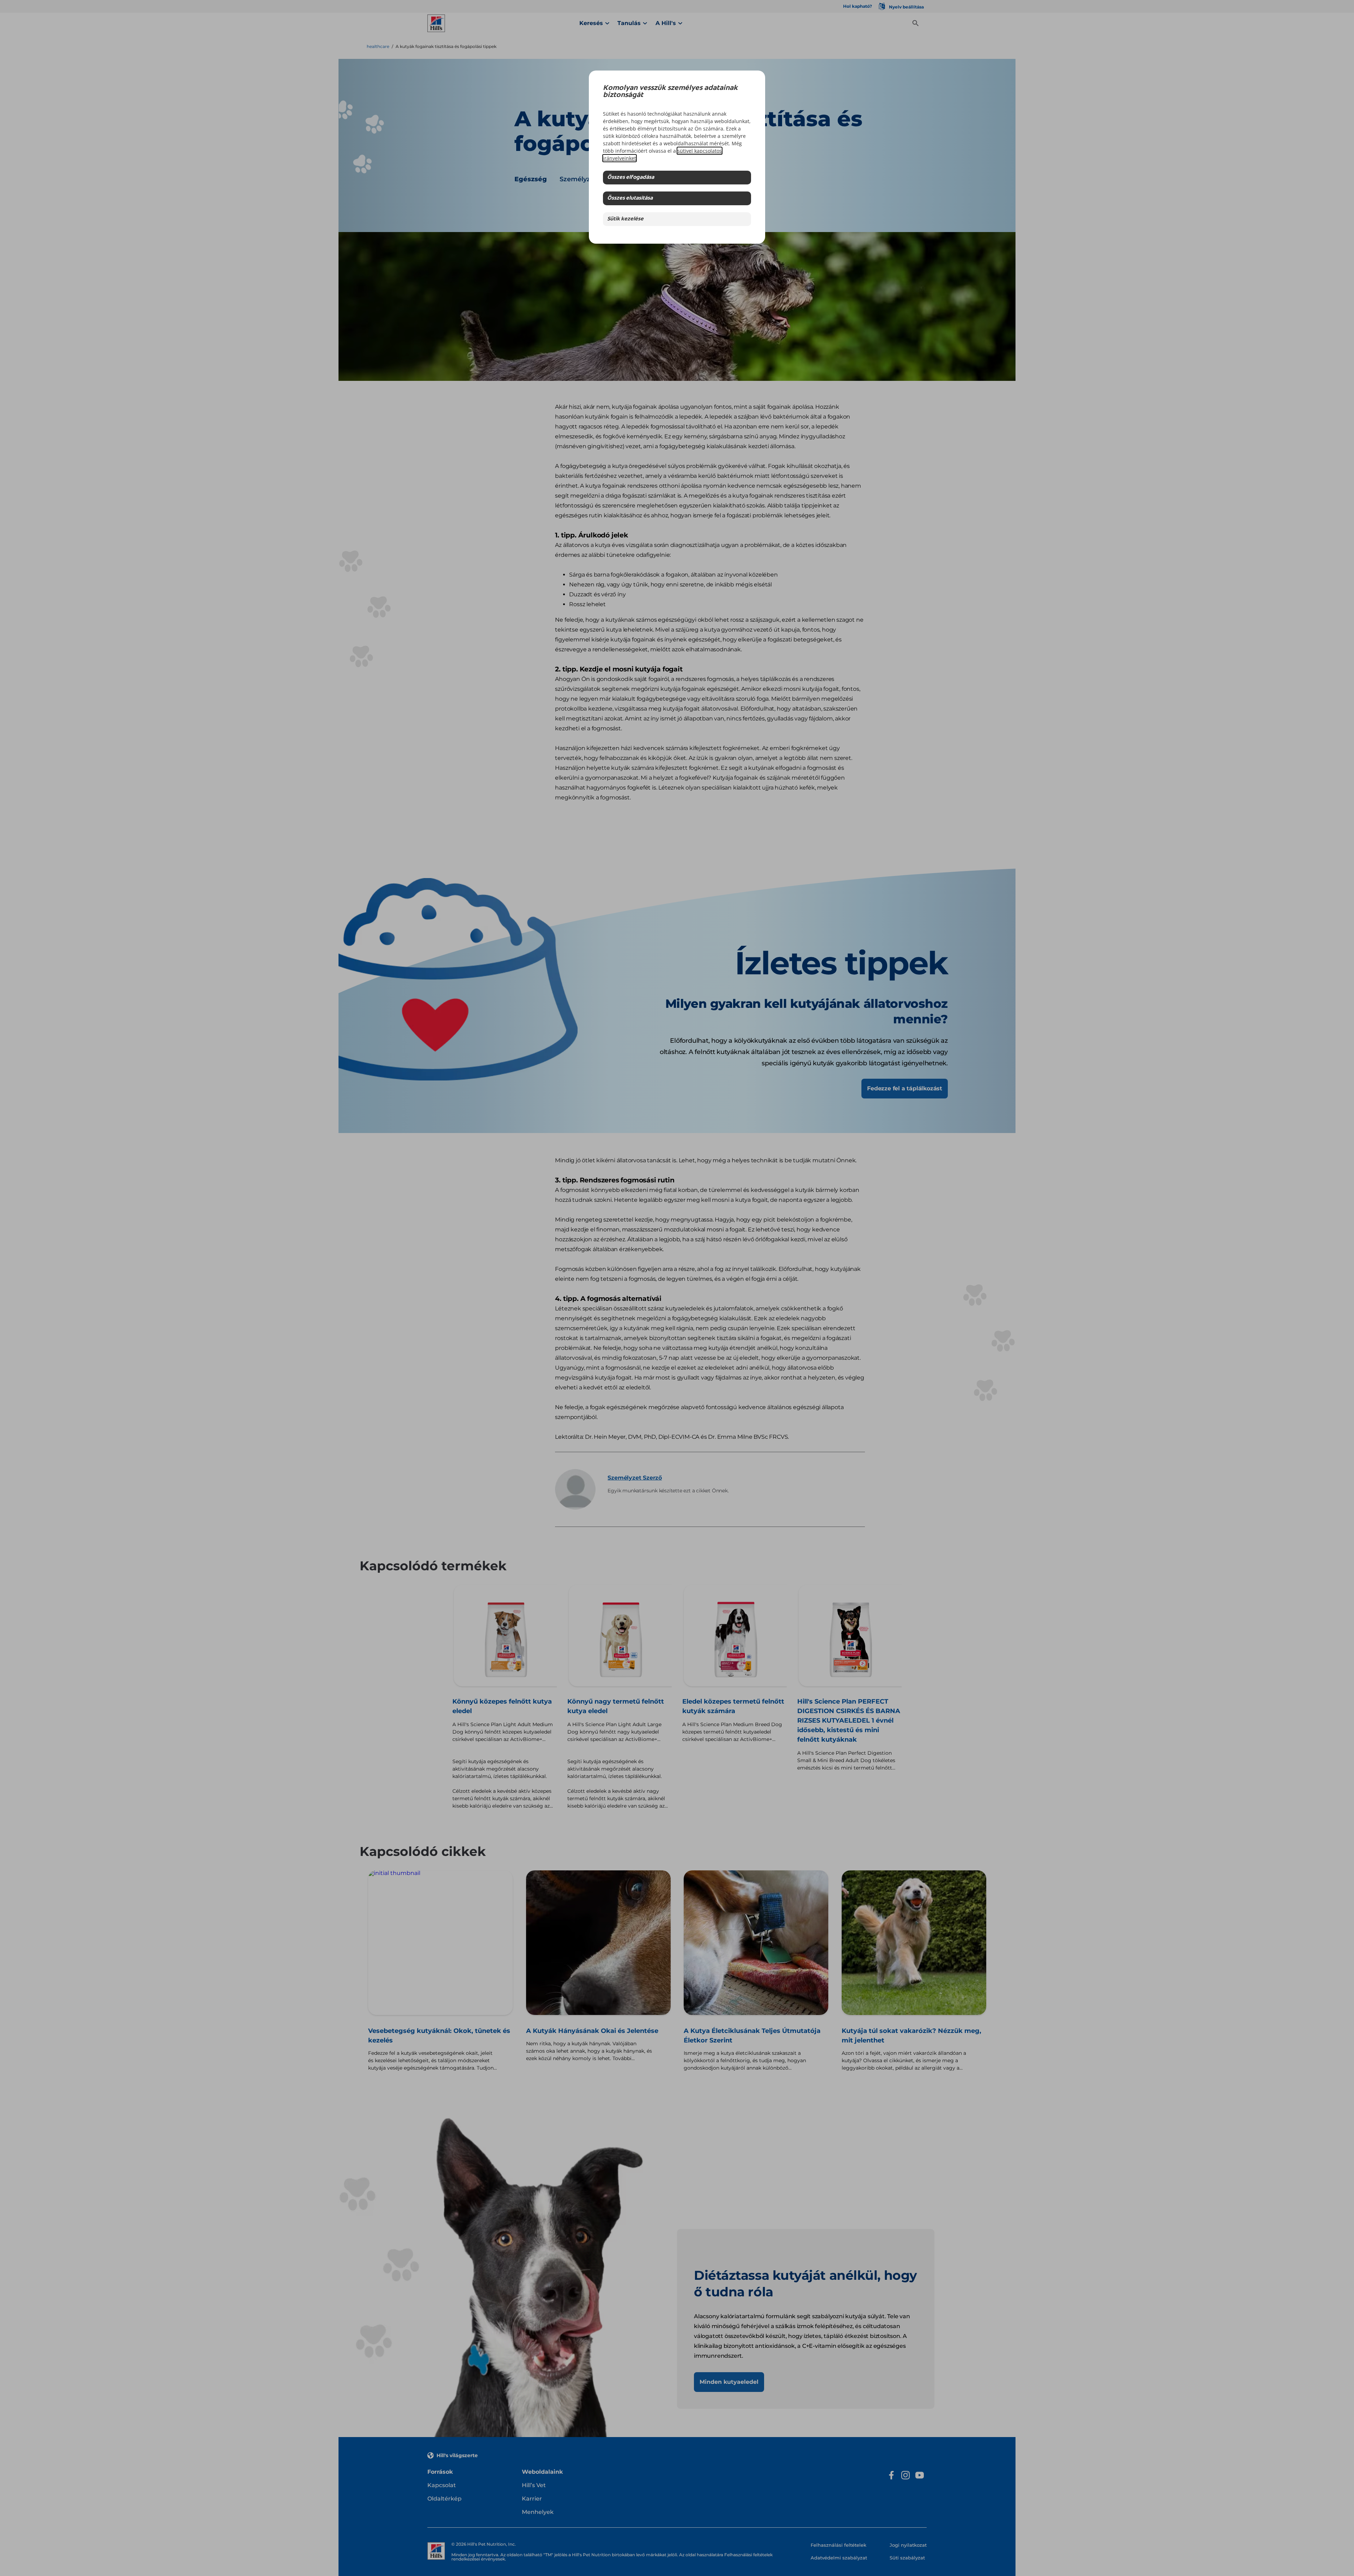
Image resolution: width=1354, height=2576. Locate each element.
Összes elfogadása (631, 178)
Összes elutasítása (630, 198)
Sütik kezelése (625, 219)
